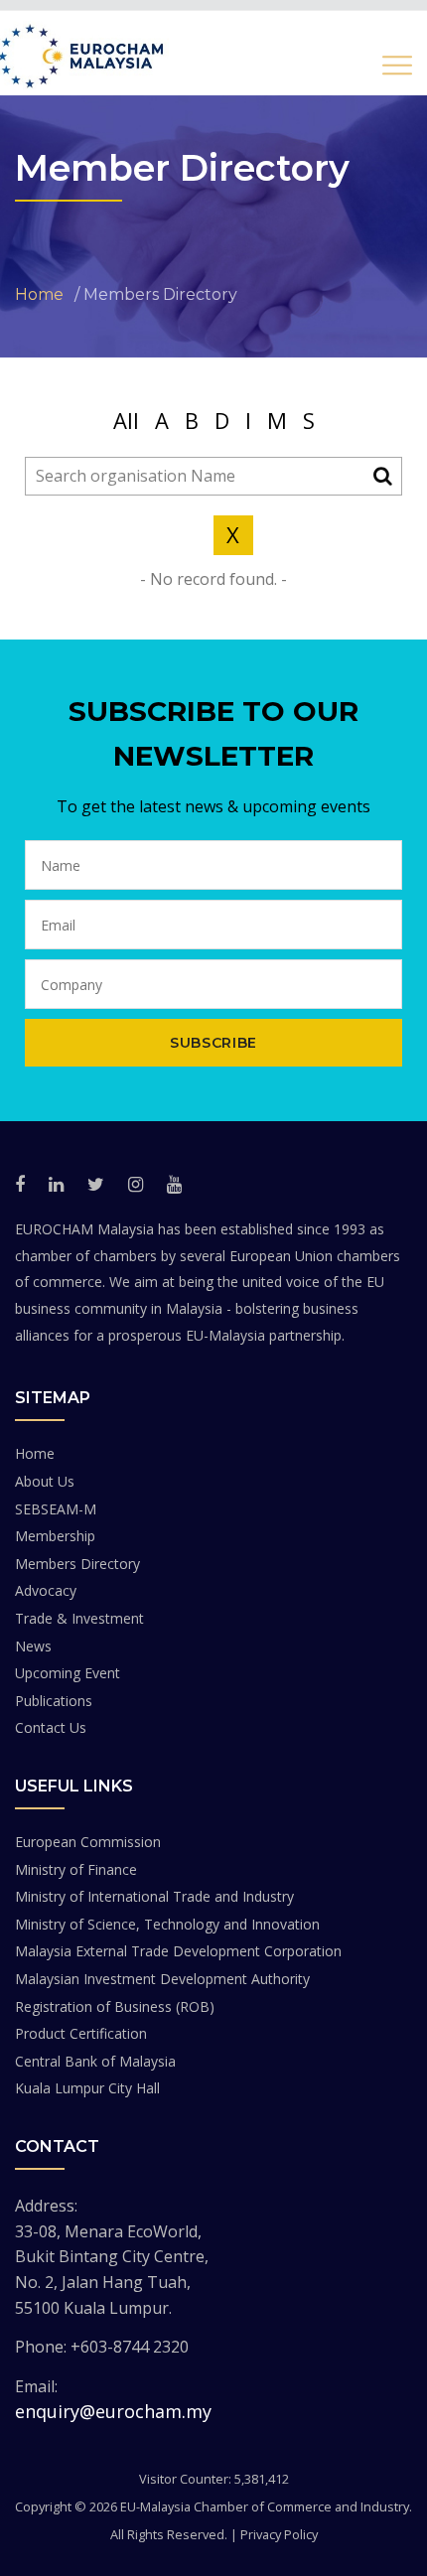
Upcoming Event (68, 1673)
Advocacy (46, 1590)
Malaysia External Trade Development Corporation (178, 1951)
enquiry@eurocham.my (113, 2411)
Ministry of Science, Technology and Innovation (167, 1924)
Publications (54, 1701)
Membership (55, 1536)
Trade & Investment (79, 1618)
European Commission (88, 1842)
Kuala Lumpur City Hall (87, 2088)
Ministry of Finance (76, 1869)
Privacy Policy (279, 2534)
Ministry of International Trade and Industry (154, 1896)
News (33, 1646)
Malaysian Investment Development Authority (162, 1979)
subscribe (213, 1043)
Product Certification (81, 2033)
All (126, 420)
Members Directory (77, 1564)
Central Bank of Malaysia (95, 2061)
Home (35, 1453)
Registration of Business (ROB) (115, 2006)
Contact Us (51, 1727)
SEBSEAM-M (56, 1509)
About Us (45, 1481)
